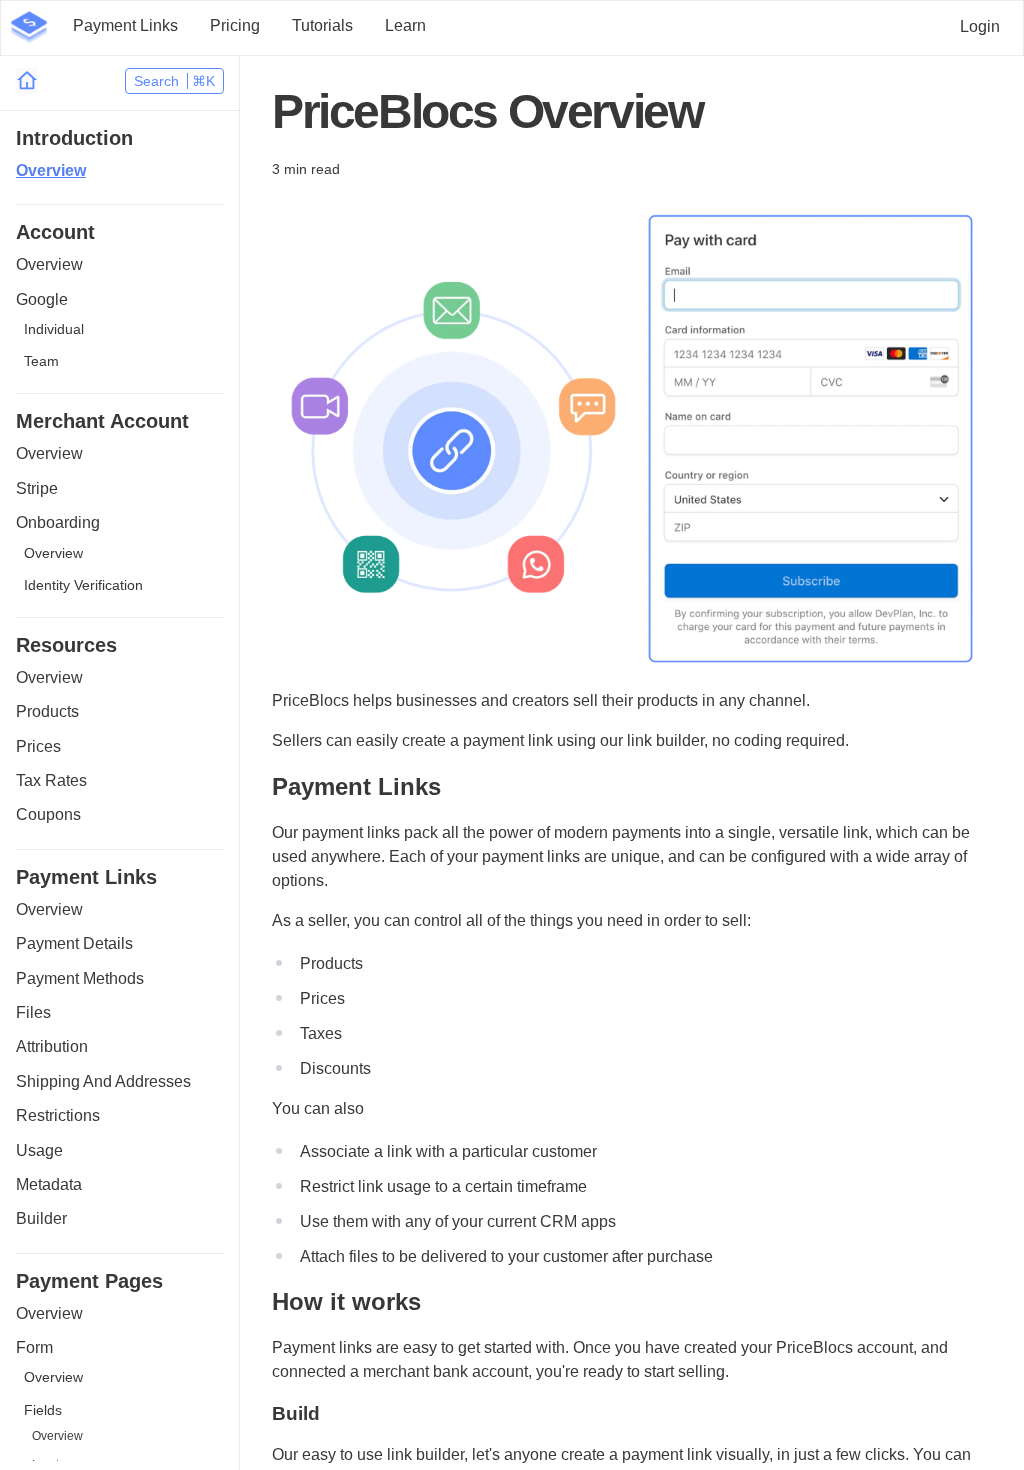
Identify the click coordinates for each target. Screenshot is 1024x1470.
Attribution (52, 1046)
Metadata (49, 1184)
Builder (41, 1218)
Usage (39, 1150)
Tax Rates (51, 780)
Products (47, 711)
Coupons (48, 814)
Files (33, 1012)
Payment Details (74, 943)
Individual (54, 329)
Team (41, 361)
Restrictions (58, 1115)
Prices (38, 746)
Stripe (37, 488)
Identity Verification (83, 585)
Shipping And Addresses (103, 1081)
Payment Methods (80, 978)
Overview (51, 170)
